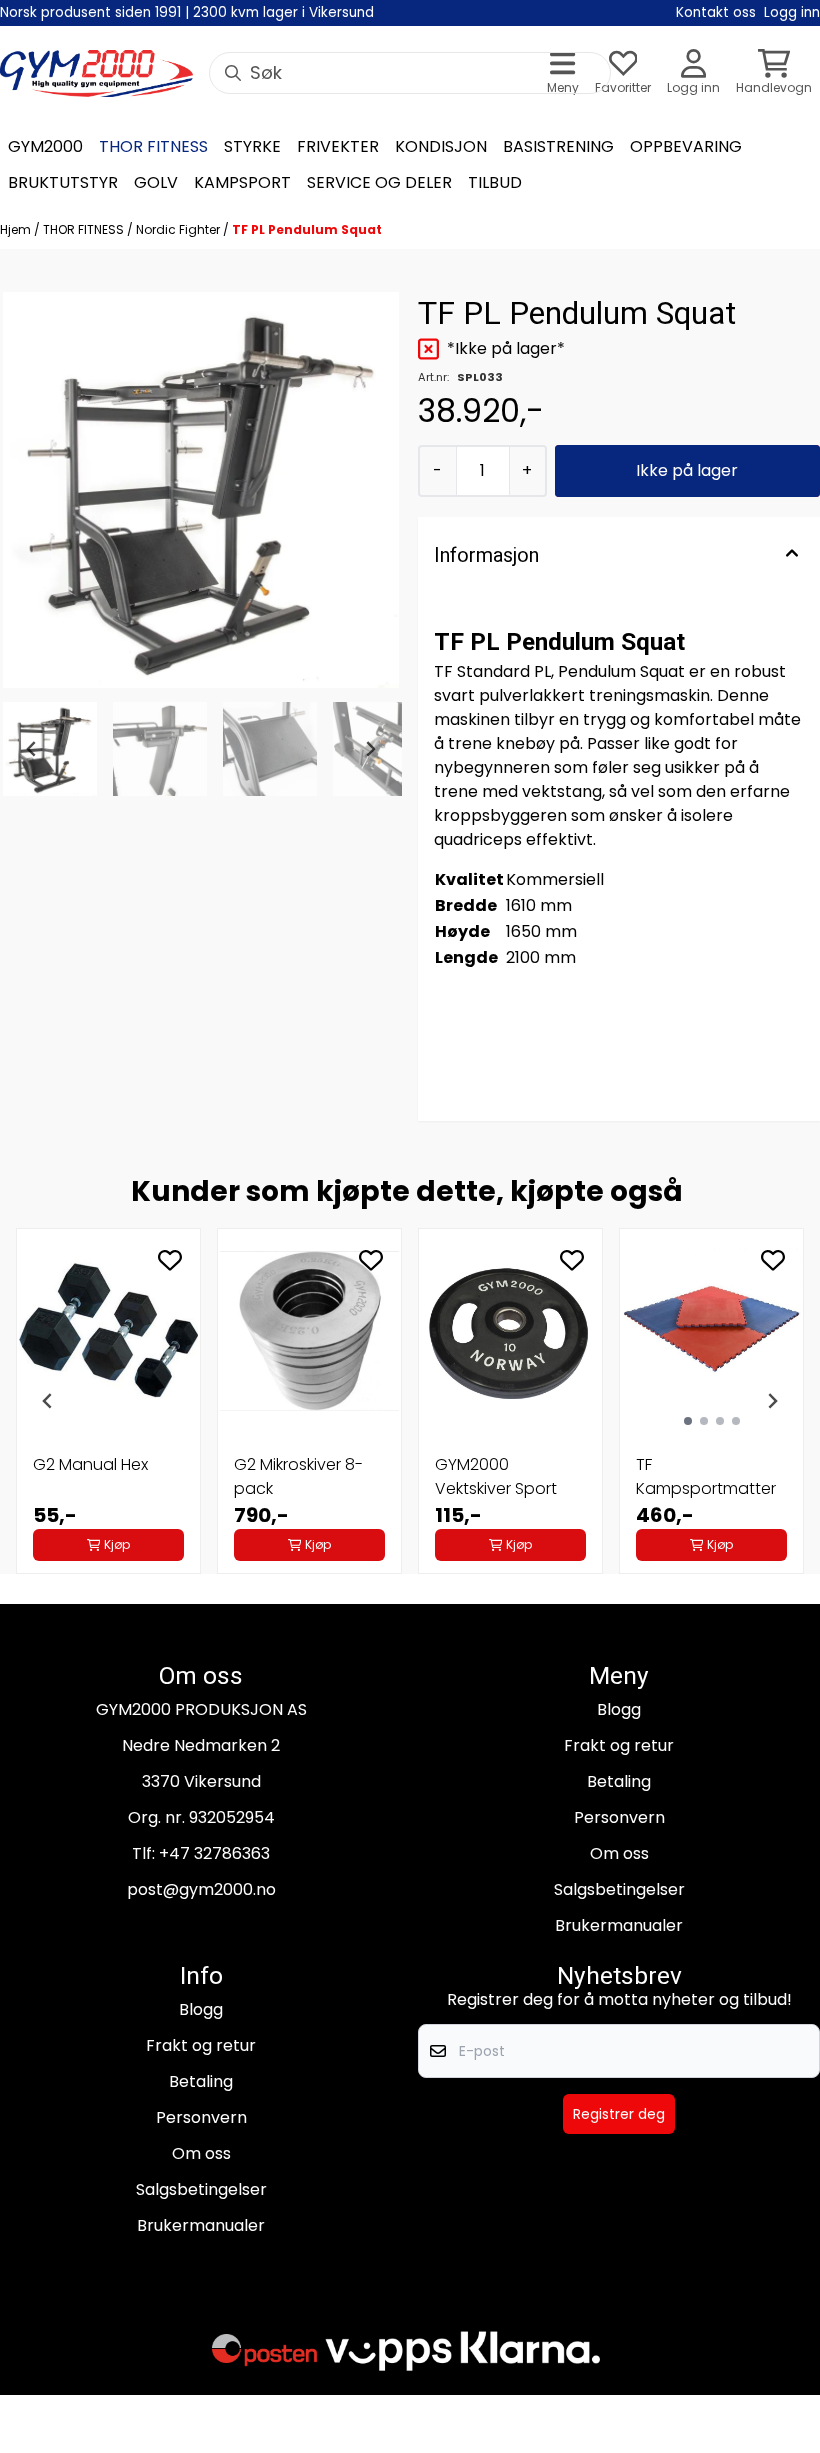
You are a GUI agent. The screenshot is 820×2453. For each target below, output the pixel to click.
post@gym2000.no (201, 1889)
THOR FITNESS (85, 229)
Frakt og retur (619, 1745)
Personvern (619, 1817)
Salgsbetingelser (619, 1889)
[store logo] (96, 73)
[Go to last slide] (32, 749)
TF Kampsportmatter (706, 1476)
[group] (108, 1401)
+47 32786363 (214, 1853)
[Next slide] (370, 749)
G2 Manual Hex (90, 1464)
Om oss (619, 1853)
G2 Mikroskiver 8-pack (298, 1476)
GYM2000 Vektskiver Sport (496, 1476)
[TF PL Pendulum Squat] (201, 490)
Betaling (619, 1781)
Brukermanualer (619, 1925)
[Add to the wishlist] (170, 1260)
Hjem (17, 229)
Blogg (619, 1709)
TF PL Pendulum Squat (307, 229)
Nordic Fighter (179, 229)
